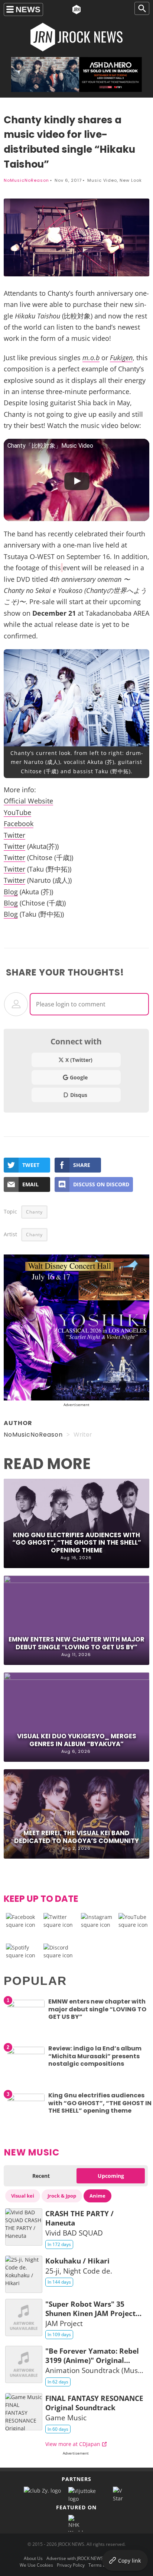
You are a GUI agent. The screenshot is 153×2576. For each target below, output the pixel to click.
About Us (33, 2558)
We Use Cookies (36, 2565)
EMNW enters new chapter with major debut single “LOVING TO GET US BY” (76, 1643)
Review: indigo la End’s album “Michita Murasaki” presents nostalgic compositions (95, 2056)
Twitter (14, 835)
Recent (41, 2176)
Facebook (19, 824)
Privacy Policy (71, 2565)
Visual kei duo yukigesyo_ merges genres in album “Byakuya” (77, 1740)
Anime (97, 2196)
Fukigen (121, 358)
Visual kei (23, 2196)
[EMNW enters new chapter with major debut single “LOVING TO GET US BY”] (26, 2005)
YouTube (17, 812)
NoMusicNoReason (26, 180)
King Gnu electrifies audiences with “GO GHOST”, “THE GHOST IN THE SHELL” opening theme (77, 1542)
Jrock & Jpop (62, 2196)
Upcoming (111, 2176)
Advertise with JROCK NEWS (75, 2558)
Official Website (28, 801)
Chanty (34, 1212)
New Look (131, 180)
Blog (11, 892)
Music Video (102, 180)
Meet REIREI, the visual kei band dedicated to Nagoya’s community (76, 1837)
